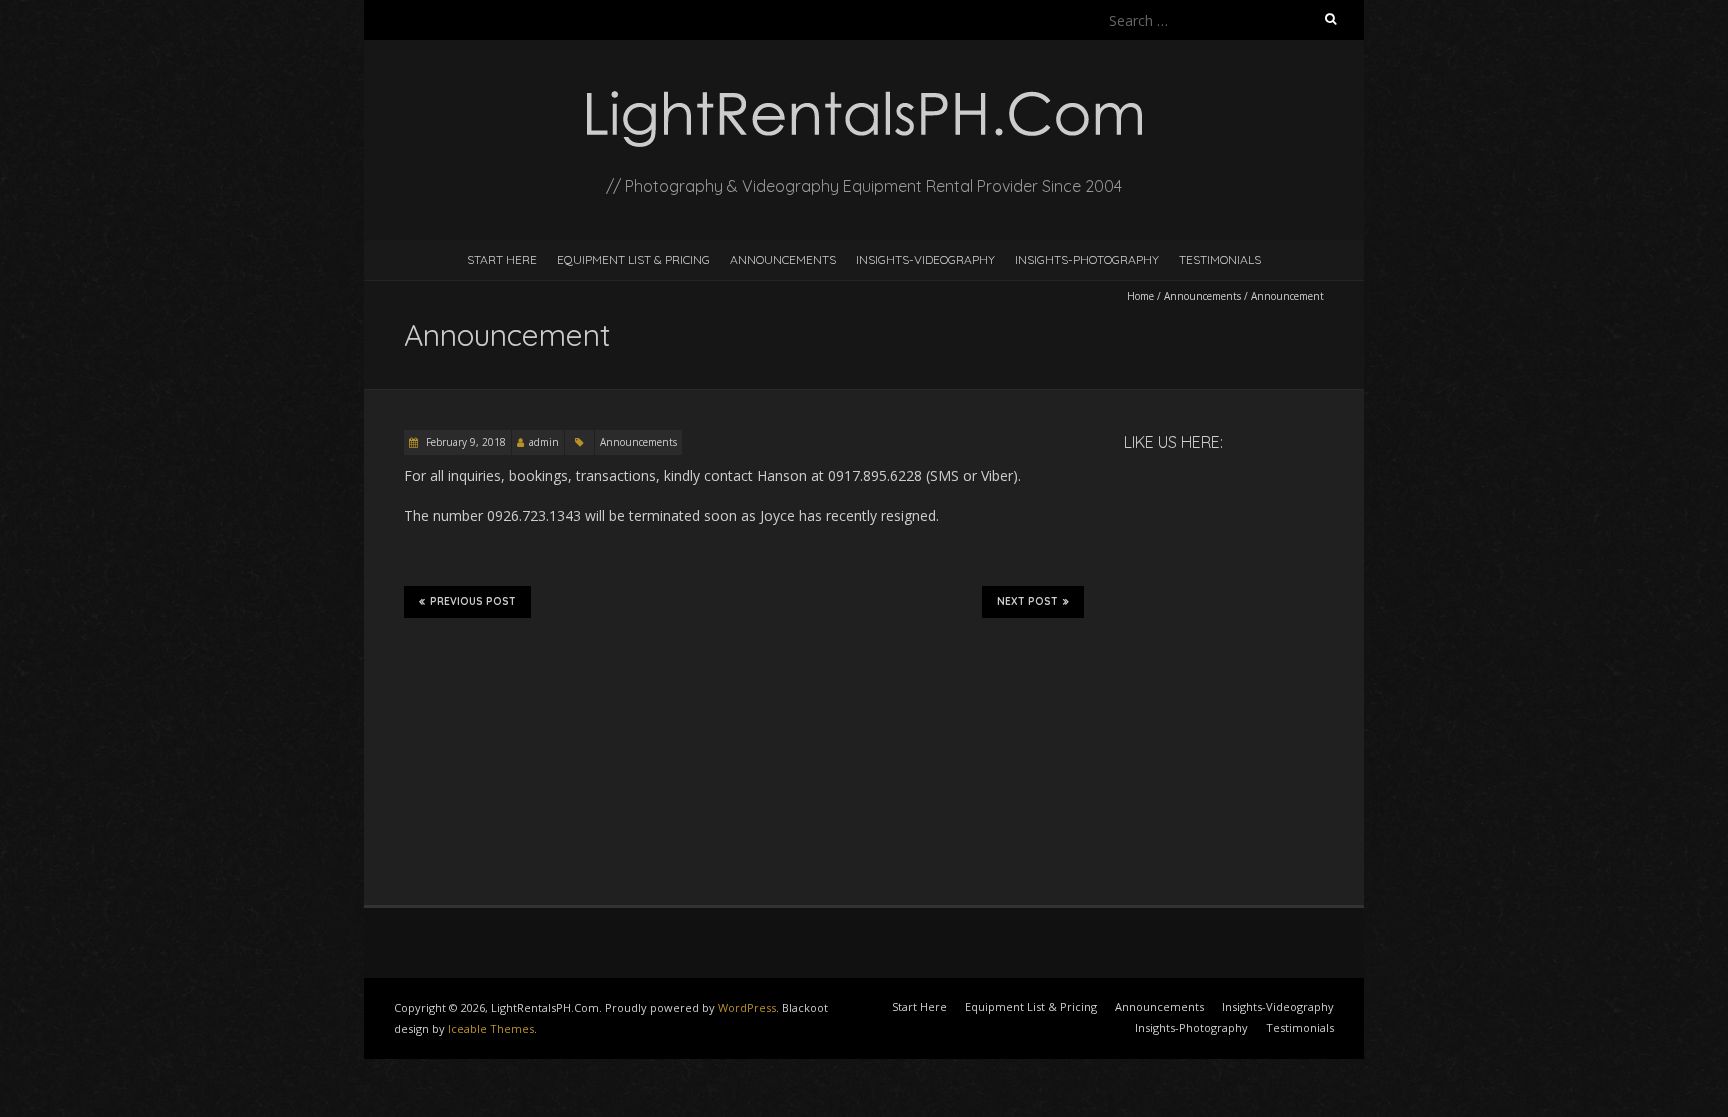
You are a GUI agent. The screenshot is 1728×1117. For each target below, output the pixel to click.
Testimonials (1220, 259)
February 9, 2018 (464, 442)
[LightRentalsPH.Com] (864, 89)
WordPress (747, 1007)
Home (1140, 296)
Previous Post (473, 601)
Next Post (1027, 601)
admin (544, 442)
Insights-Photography (1087, 259)
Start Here (502, 259)
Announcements (783, 259)
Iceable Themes (491, 1028)
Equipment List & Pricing (633, 259)
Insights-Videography (925, 259)
